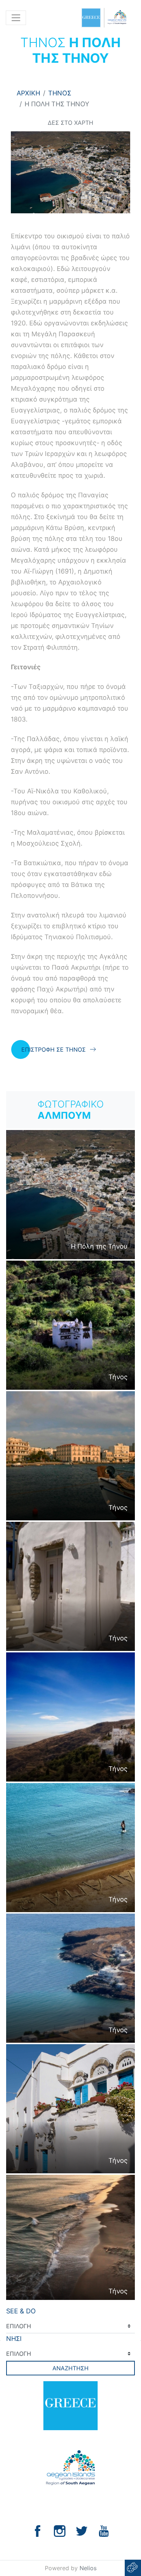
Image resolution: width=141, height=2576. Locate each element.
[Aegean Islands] (104, 18)
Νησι (14, 2339)
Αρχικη (28, 93)
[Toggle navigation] (16, 18)
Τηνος (60, 93)
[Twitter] (82, 2530)
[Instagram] (60, 2530)
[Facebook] (38, 2530)
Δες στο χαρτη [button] (70, 123)
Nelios (88, 2568)
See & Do (21, 2311)
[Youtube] (104, 2530)
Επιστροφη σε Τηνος (54, 1049)
